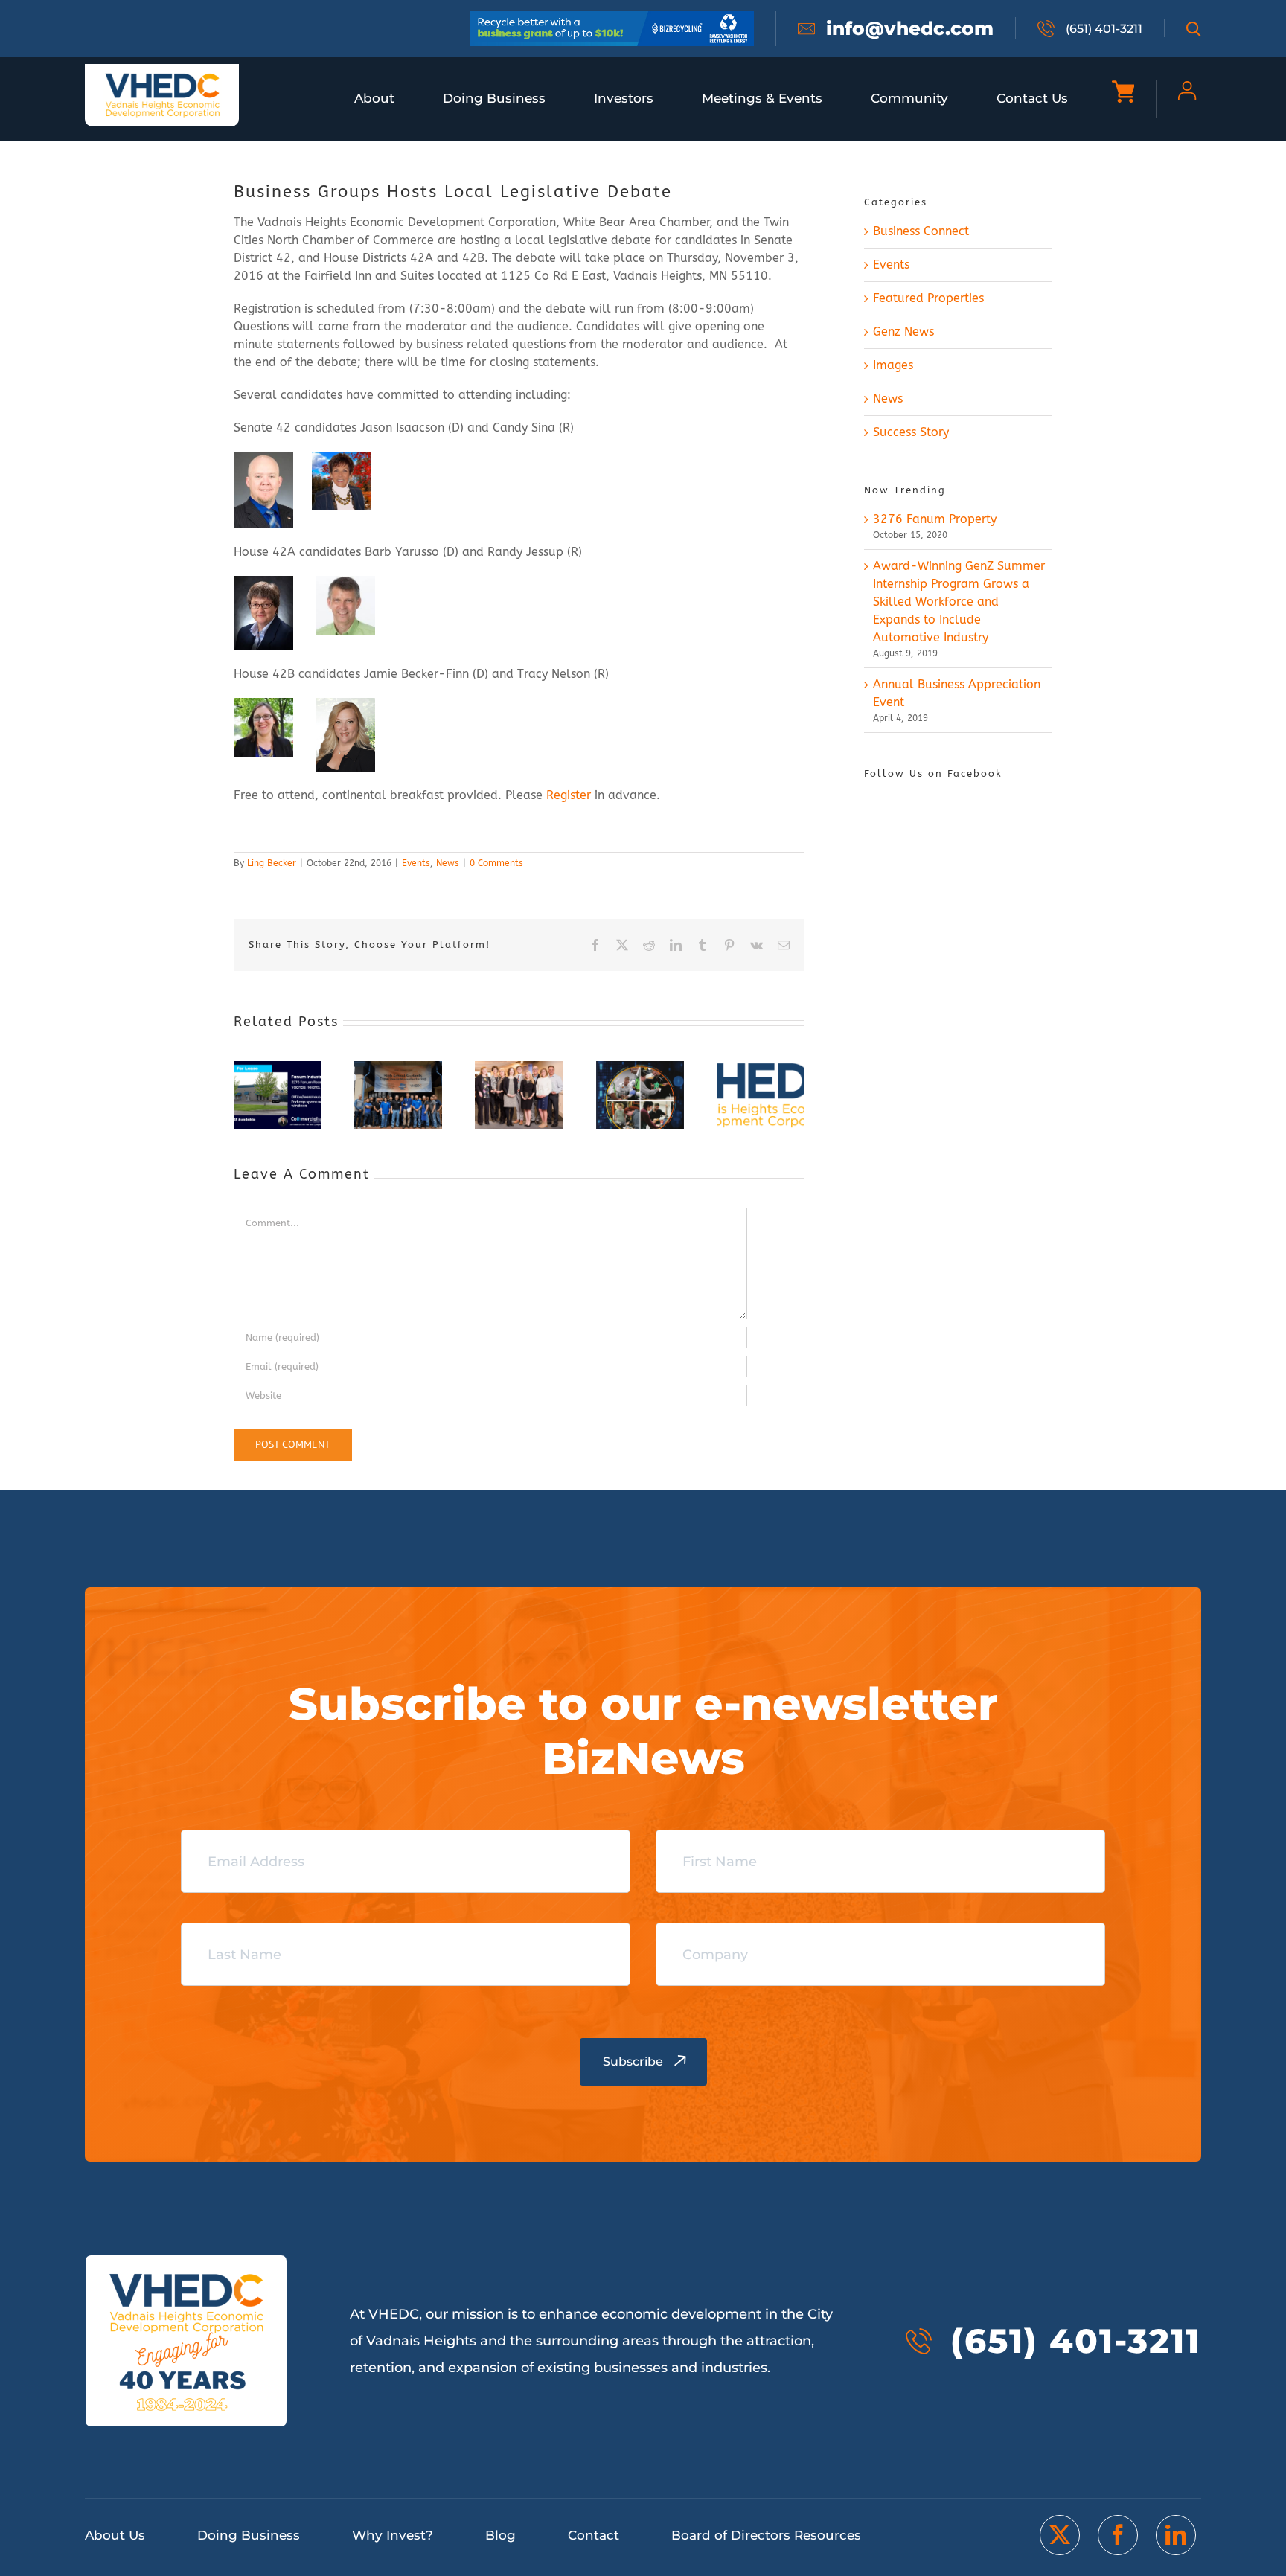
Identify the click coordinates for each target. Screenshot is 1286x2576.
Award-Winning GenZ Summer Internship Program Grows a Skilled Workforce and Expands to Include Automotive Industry (959, 602)
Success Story (911, 432)
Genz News (903, 331)
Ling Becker (272, 863)
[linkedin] (1176, 2535)
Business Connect (921, 231)
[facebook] (1118, 2535)
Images (893, 365)
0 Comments (496, 863)
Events (416, 863)
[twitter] (1060, 2535)
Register (569, 795)
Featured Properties (928, 298)
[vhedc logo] (162, 78)
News (448, 863)
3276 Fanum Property (935, 519)
